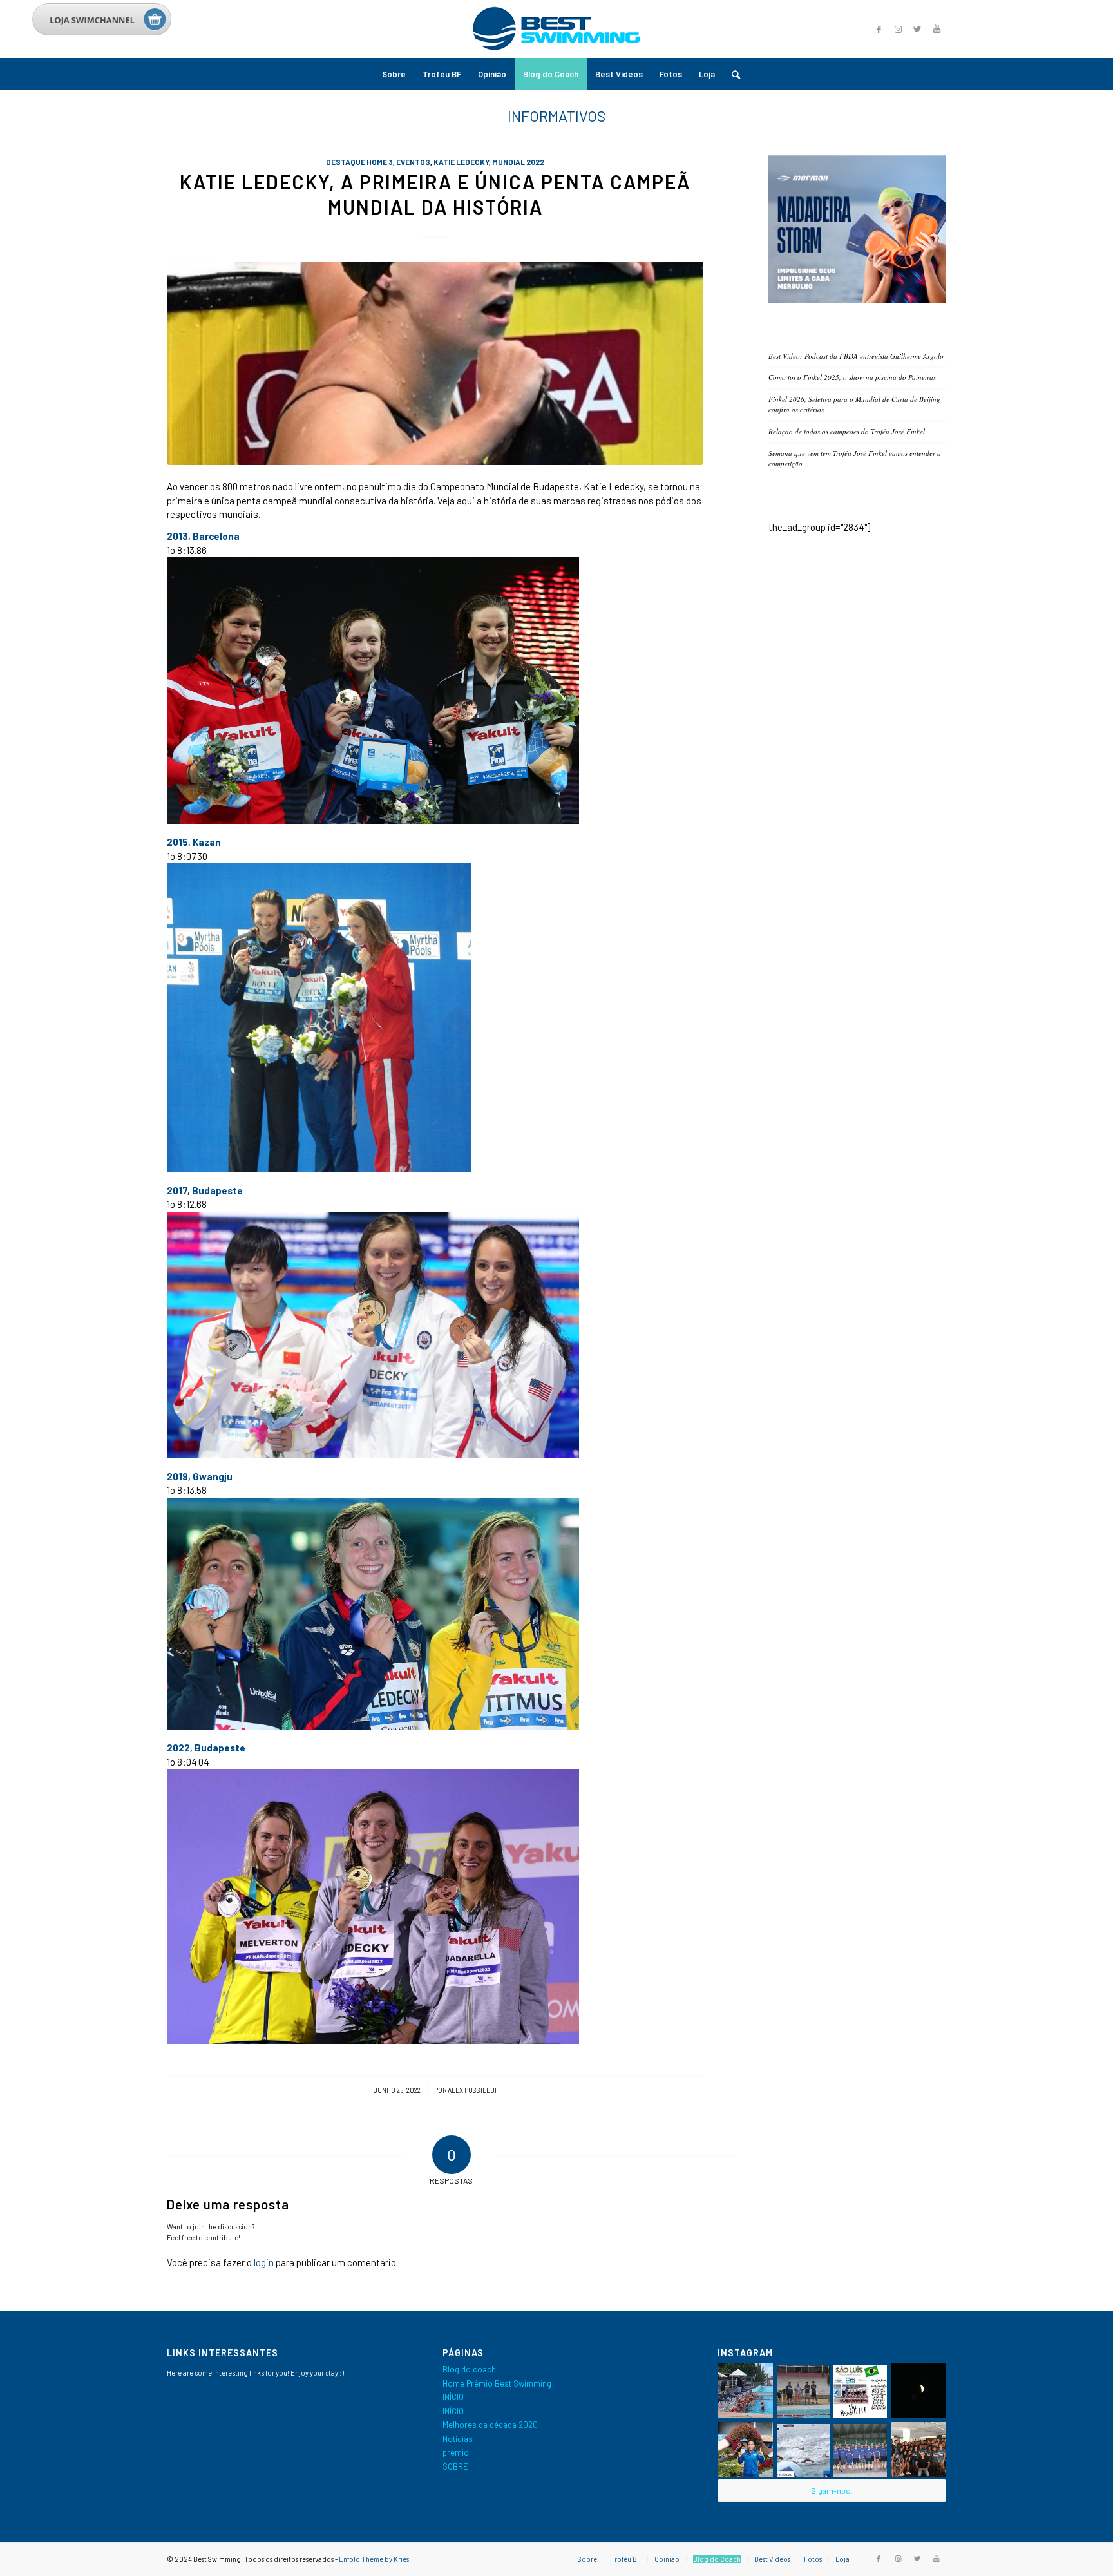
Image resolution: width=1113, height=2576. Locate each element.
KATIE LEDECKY (461, 162)
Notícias (458, 2439)
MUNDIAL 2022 (518, 162)
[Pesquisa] (732, 74)
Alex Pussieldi (472, 2090)
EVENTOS (413, 162)
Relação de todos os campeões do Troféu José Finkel (847, 431)
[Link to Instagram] (898, 29)
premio (456, 2452)
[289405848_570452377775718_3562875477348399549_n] (435, 364)
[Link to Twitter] (917, 29)
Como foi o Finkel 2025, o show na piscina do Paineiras (852, 377)
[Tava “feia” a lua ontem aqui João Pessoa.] (918, 2390)
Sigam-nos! (832, 2490)
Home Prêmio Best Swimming (497, 2383)
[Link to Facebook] (879, 29)
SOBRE (455, 2466)
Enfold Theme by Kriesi (375, 2559)
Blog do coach (469, 2369)
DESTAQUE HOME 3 (359, 162)
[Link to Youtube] (937, 29)
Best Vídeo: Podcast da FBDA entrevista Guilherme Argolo (856, 356)
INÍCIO (453, 2397)
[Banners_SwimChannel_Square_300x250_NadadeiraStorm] (857, 300)
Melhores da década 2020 (490, 2425)
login (264, 2262)
